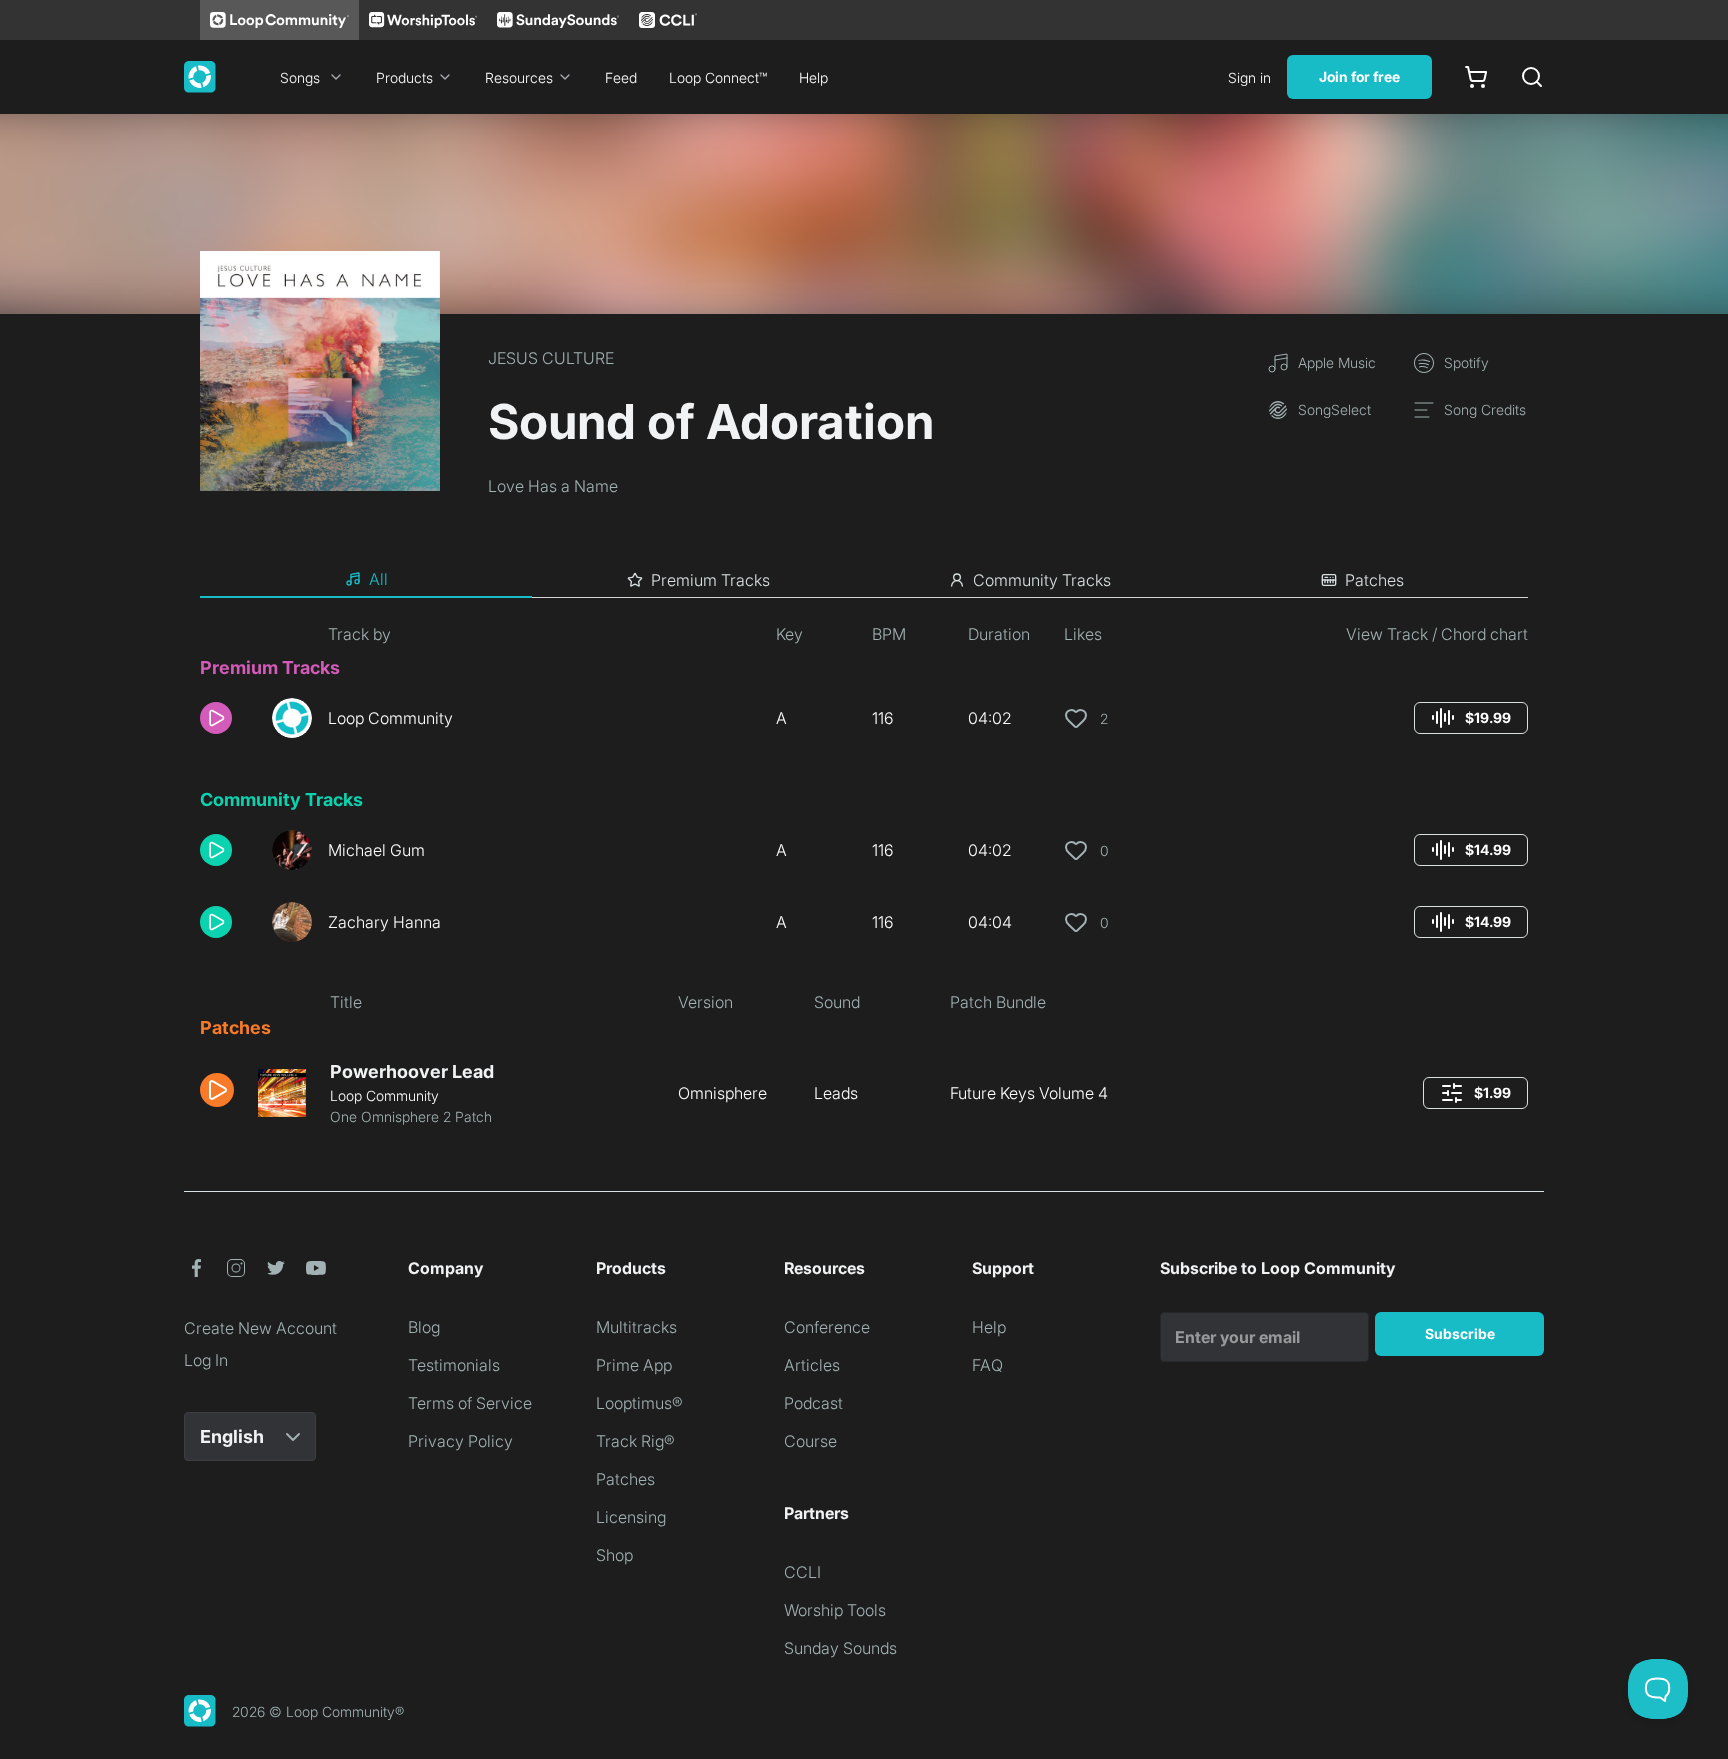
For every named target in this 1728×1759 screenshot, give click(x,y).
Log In (206, 1360)
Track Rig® (635, 1441)
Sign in (1249, 77)
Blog (424, 1327)
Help (813, 77)
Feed (621, 77)
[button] (228, 718)
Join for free (1359, 76)
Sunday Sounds (840, 1648)
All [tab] (378, 579)
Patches (625, 1479)
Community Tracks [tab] (1042, 580)
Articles (812, 1365)
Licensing (631, 1517)
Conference (827, 1327)
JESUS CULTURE (551, 358)
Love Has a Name (553, 486)
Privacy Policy (460, 1441)
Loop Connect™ (718, 77)
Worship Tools (835, 1610)
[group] (1471, 718)
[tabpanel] (864, 882)
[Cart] (1476, 77)
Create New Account (260, 1328)
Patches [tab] (1374, 580)
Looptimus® (639, 1403)
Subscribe (1460, 1333)
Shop (614, 1555)
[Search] (1532, 77)
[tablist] (864, 580)
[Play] (216, 718)
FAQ (987, 1365)
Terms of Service (470, 1403)
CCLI (802, 1572)
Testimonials (454, 1365)
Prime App (634, 1365)
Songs (300, 77)
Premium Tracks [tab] (710, 580)
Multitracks (636, 1327)
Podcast (813, 1403)
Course (810, 1441)
